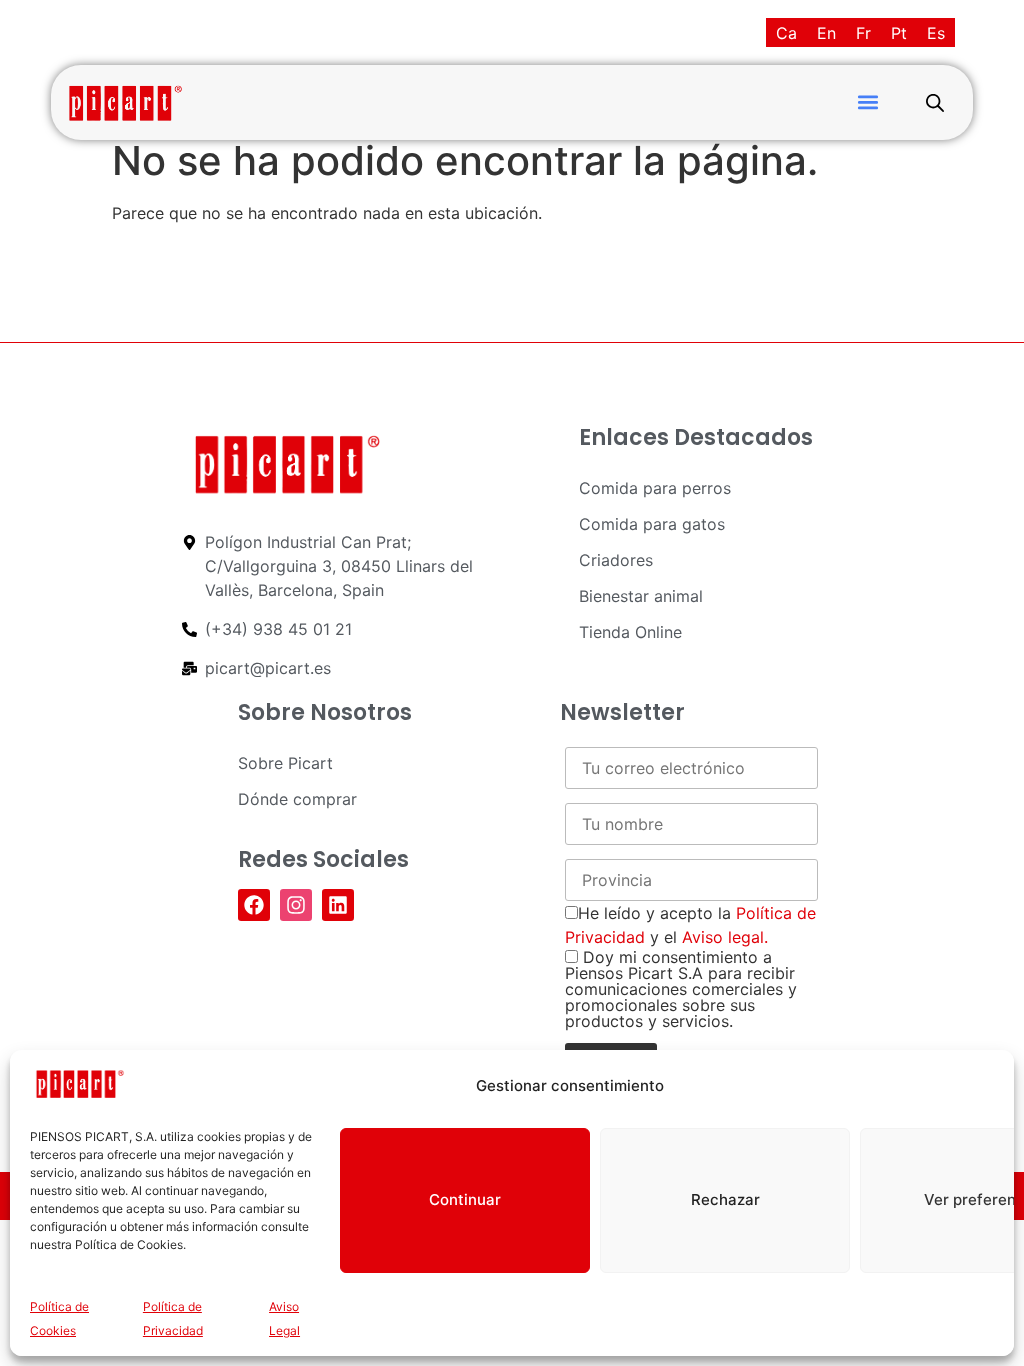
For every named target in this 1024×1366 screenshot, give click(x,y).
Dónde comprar (297, 799)
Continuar (465, 1199)
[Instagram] (296, 905)
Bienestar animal (641, 596)
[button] (867, 102)
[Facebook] (254, 905)
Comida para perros (655, 488)
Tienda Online (630, 632)
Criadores (616, 560)
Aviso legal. (725, 937)
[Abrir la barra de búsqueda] (935, 102)
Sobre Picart (285, 763)
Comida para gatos (652, 524)
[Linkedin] (338, 905)
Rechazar (725, 1199)
